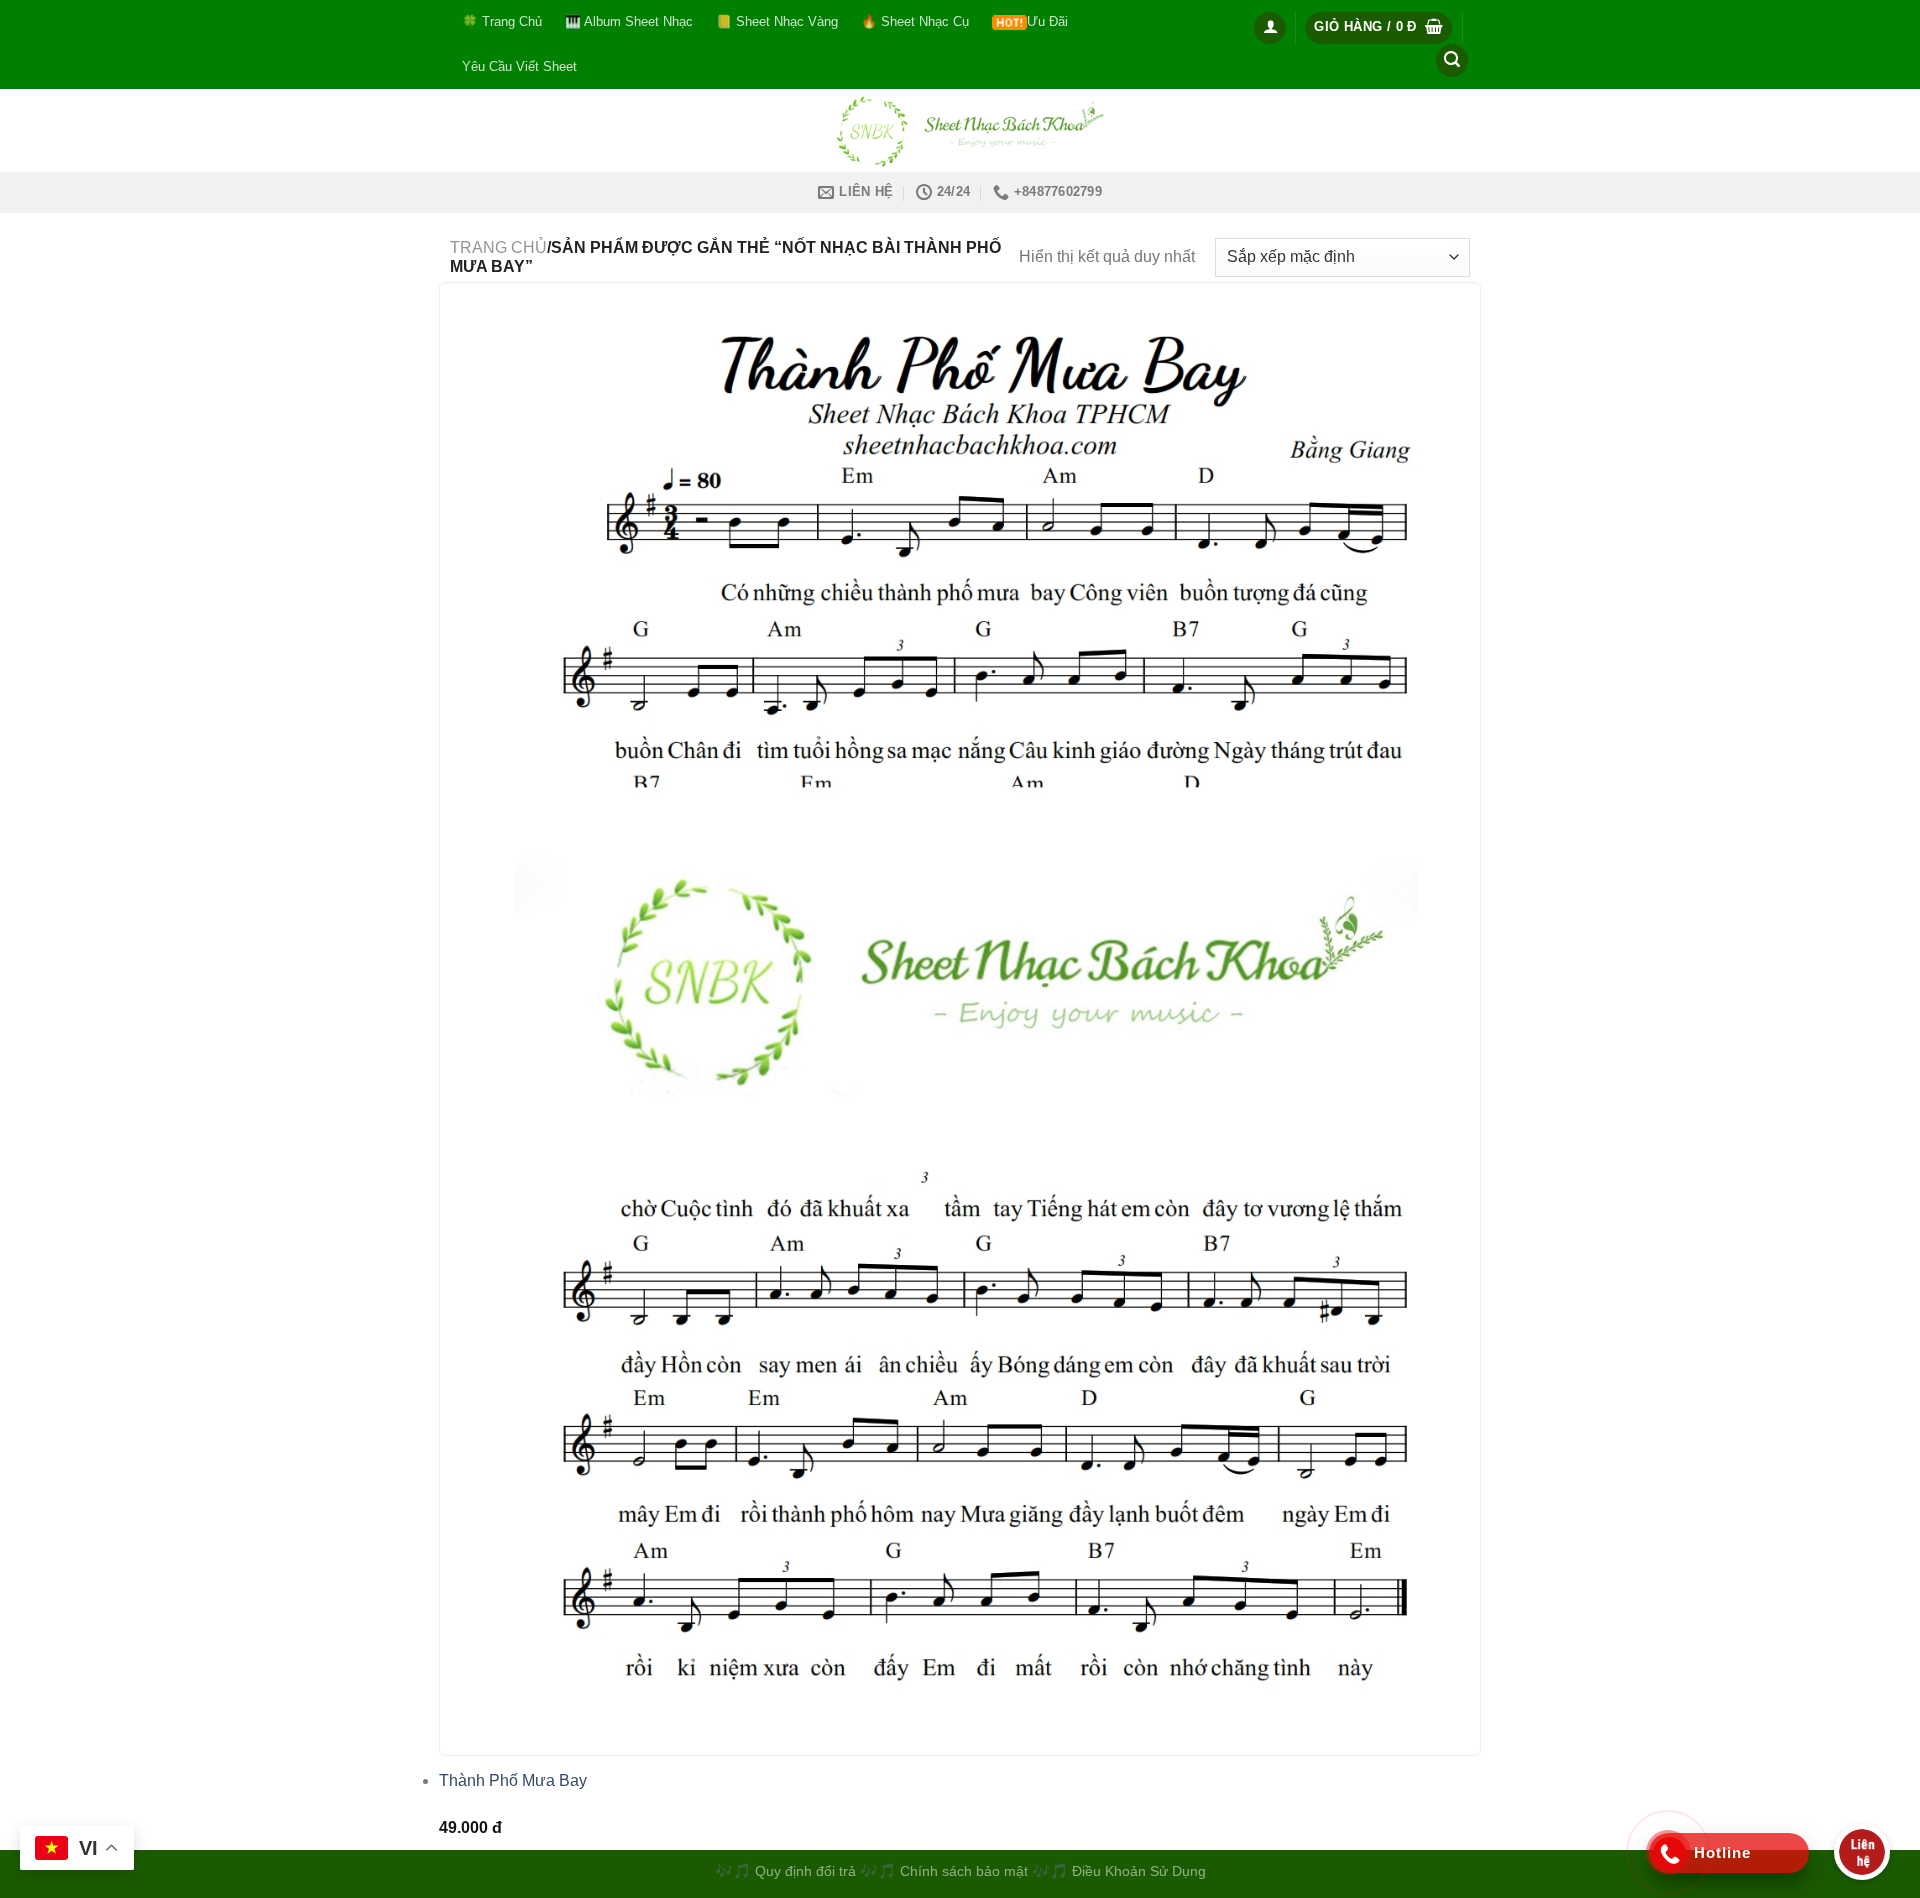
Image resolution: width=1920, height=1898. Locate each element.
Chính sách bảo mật (966, 1871)
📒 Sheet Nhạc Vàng (777, 21)
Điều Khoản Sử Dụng (1139, 1871)
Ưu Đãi (1047, 21)
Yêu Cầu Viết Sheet (519, 66)
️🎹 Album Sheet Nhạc (629, 21)
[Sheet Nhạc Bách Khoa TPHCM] (960, 130)
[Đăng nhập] (1270, 28)
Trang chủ (498, 247)
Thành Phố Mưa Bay (513, 1780)
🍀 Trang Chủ (502, 21)
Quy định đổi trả (805, 1871)
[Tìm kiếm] (1452, 60)
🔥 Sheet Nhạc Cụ (915, 21)
